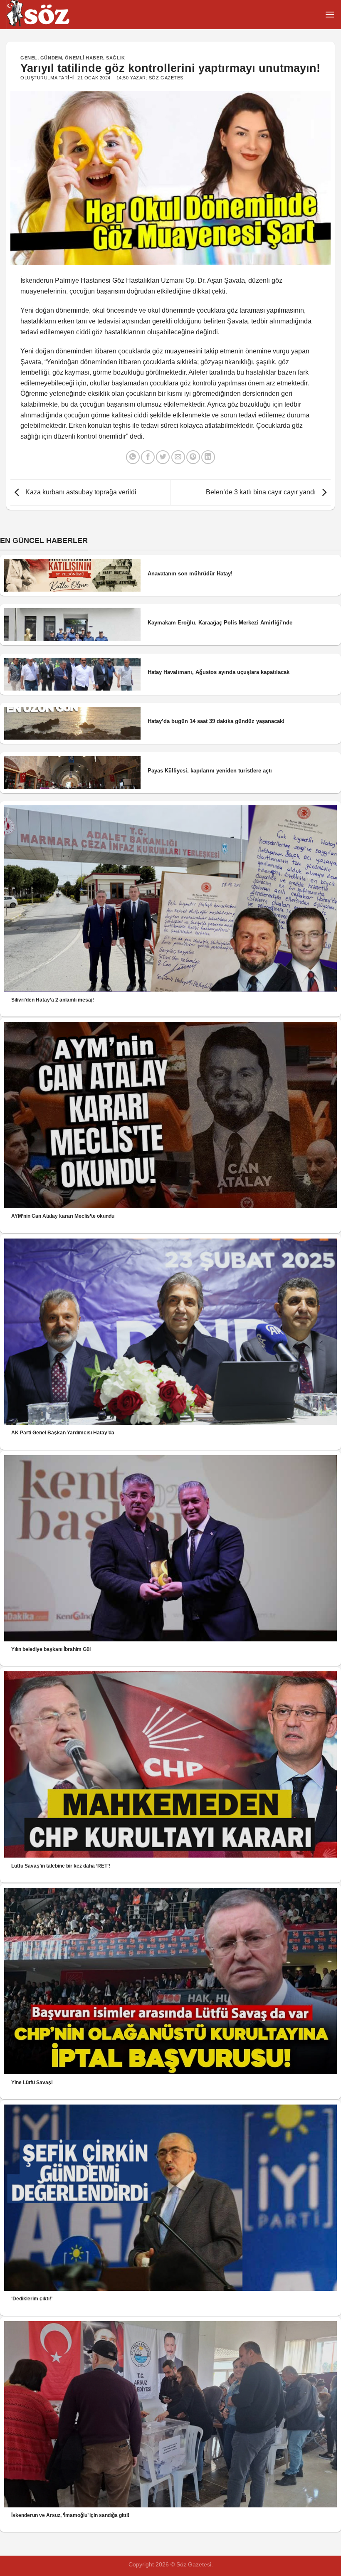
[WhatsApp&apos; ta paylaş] (133, 457)
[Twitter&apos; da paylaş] (163, 457)
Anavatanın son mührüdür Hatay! (190, 574)
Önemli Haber (84, 58)
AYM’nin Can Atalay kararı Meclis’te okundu (63, 1216)
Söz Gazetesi (167, 78)
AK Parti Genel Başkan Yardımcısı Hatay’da (63, 1433)
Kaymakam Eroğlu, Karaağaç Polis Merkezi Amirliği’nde (220, 623)
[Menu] (330, 14)
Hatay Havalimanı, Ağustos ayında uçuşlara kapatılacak (219, 672)
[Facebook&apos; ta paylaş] (148, 457)
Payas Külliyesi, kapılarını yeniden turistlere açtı (210, 771)
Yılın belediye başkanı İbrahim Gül (51, 1649)
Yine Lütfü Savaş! (32, 2083)
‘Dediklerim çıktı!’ (32, 2299)
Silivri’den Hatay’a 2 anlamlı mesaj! (53, 1000)
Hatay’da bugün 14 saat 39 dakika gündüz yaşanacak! (216, 721)
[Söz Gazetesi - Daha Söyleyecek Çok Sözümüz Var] (48, 15)
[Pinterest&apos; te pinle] (193, 457)
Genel (29, 58)
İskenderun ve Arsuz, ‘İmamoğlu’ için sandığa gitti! (70, 2515)
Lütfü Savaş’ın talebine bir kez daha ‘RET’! (61, 1866)
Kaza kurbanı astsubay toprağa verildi (80, 492)
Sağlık (115, 58)
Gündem (51, 58)
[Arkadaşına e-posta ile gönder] (178, 457)
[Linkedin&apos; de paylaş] (208, 457)
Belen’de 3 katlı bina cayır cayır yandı (262, 492)
